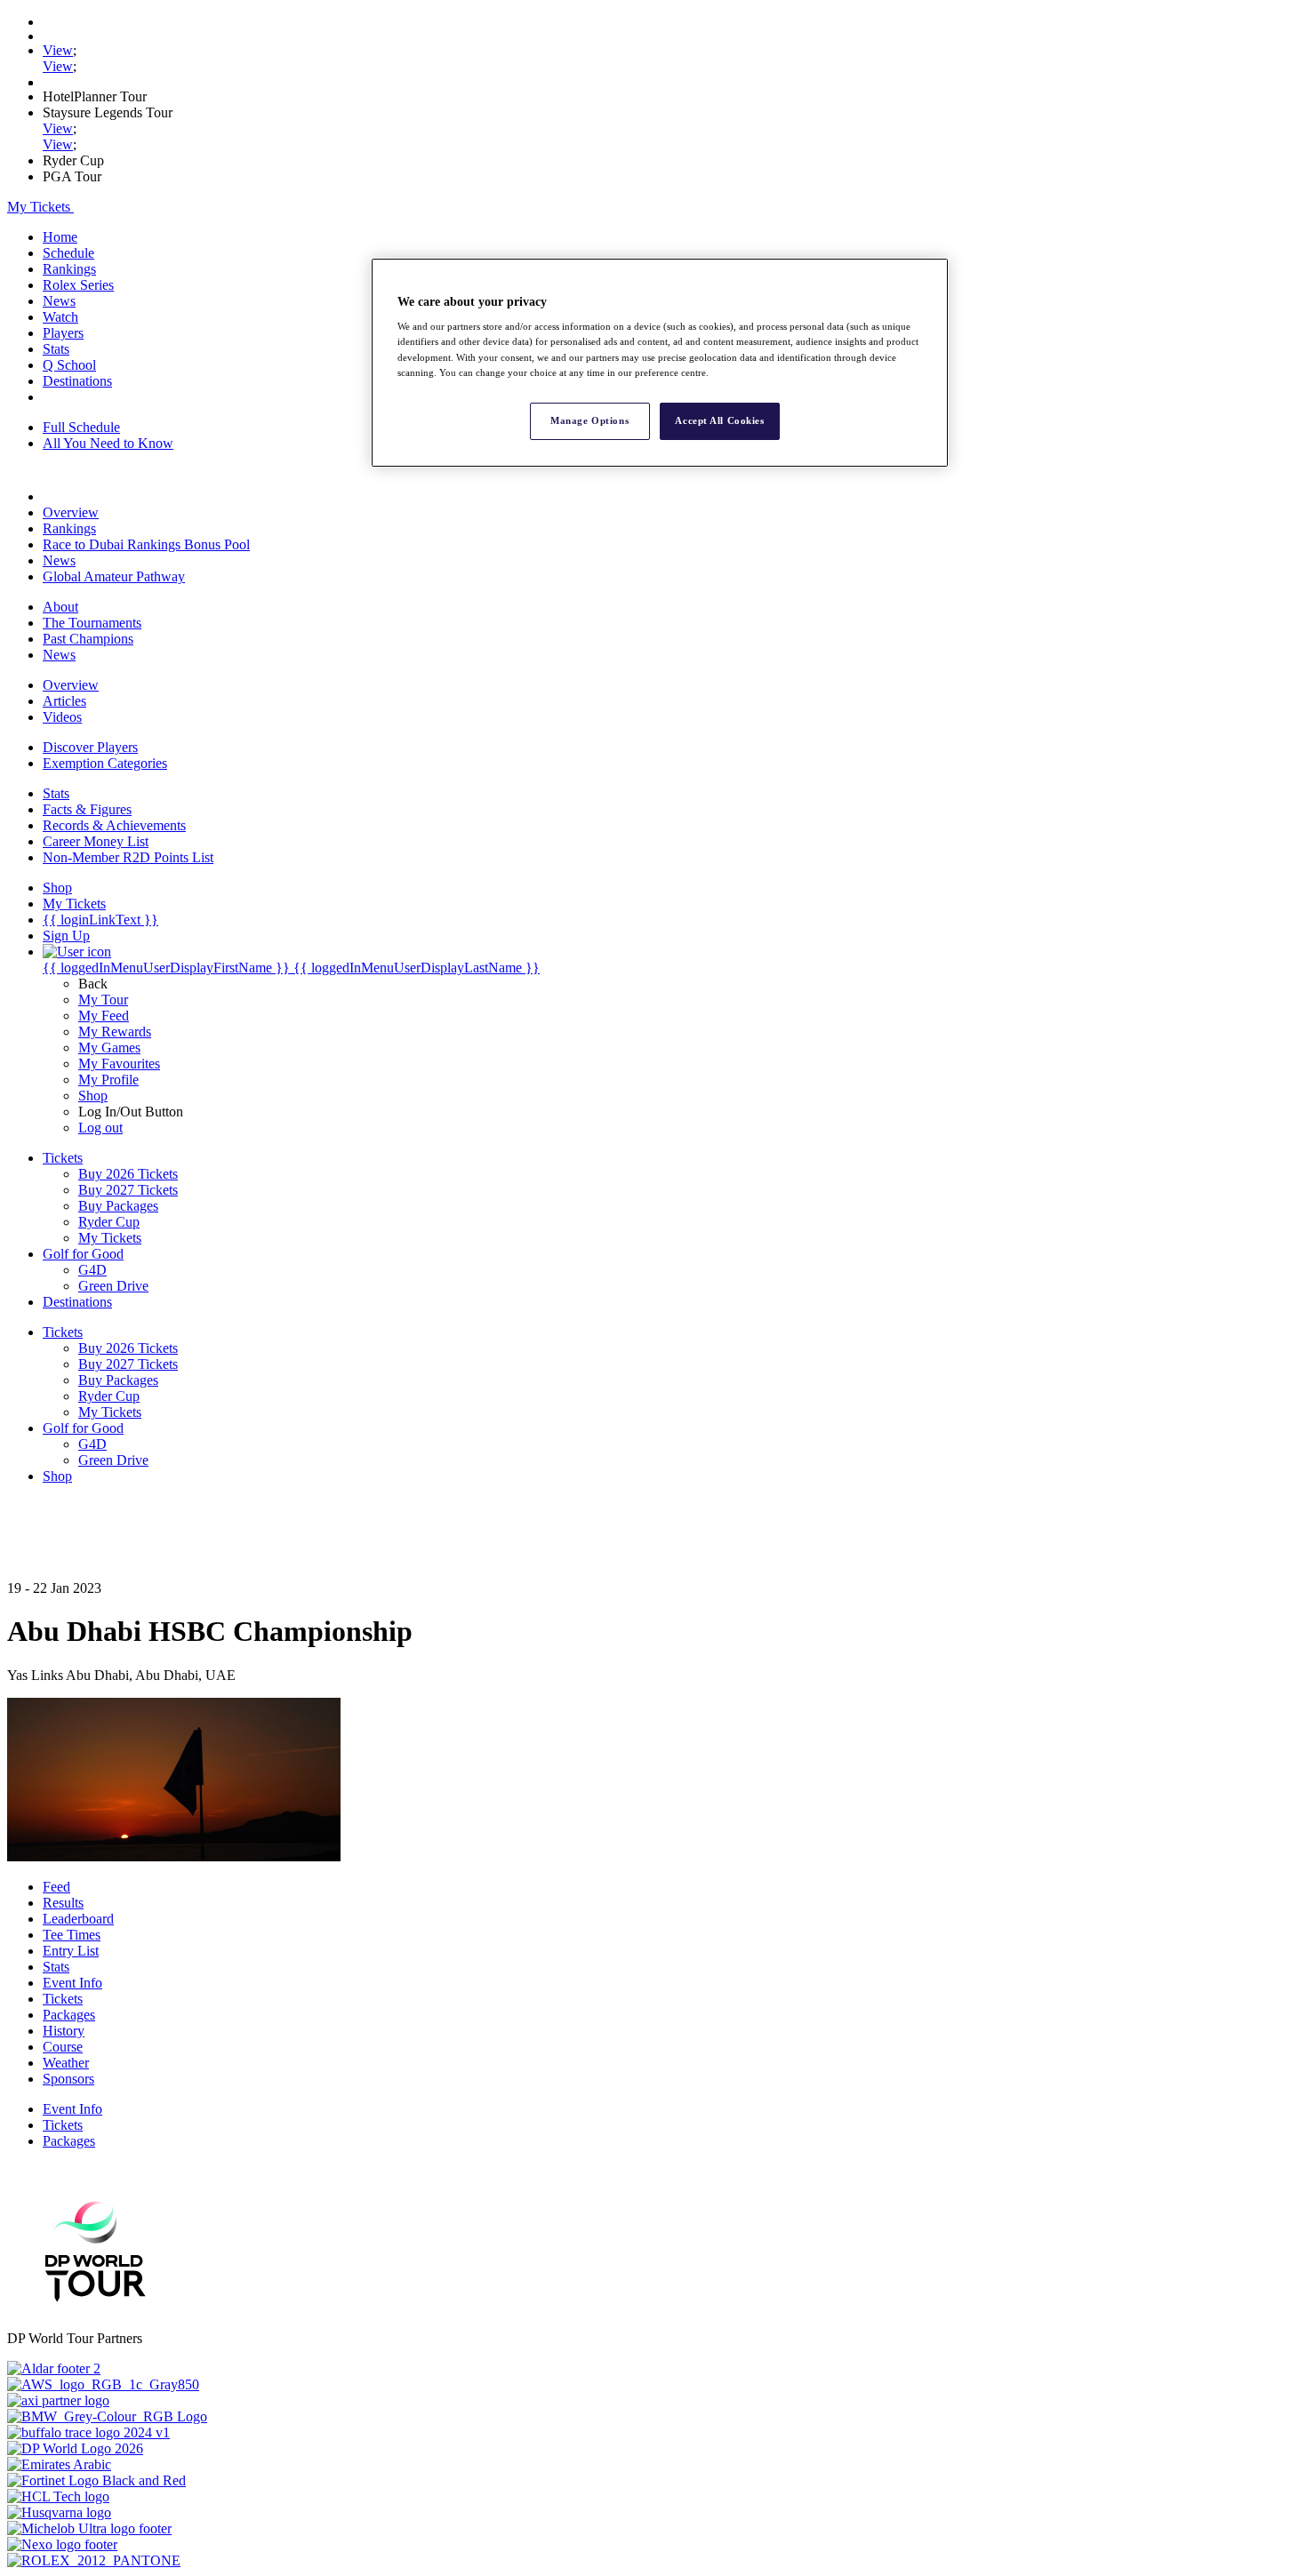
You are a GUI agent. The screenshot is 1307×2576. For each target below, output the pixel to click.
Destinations (77, 381)
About (60, 607)
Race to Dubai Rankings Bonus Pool (146, 544)
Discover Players (90, 747)
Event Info (72, 1983)
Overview (71, 512)
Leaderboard (78, 1919)
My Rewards (115, 1032)
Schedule (68, 253)
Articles (64, 701)
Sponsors (68, 2079)
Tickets (63, 1999)
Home (60, 237)
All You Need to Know (108, 443)
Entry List (71, 1951)
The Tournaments (92, 623)
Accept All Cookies (719, 420)
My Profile (108, 1080)
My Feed (104, 1016)
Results (63, 1903)
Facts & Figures (87, 809)
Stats (56, 349)
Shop (93, 1096)
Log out (100, 1128)
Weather (66, 2063)
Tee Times (72, 1935)
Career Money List (96, 841)
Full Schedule (81, 427)
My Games (109, 1048)
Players (63, 333)
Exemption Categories (105, 763)
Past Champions (88, 639)
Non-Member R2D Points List (128, 857)
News (59, 301)
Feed (56, 1887)
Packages (69, 2015)
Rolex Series (78, 285)
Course (63, 2047)
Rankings (69, 269)
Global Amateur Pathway (114, 576)
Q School (69, 365)
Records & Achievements (114, 825)
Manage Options (589, 420)
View (58, 50)
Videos (62, 717)
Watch (60, 317)
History (64, 2031)
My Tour (103, 1000)
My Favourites (119, 1064)
